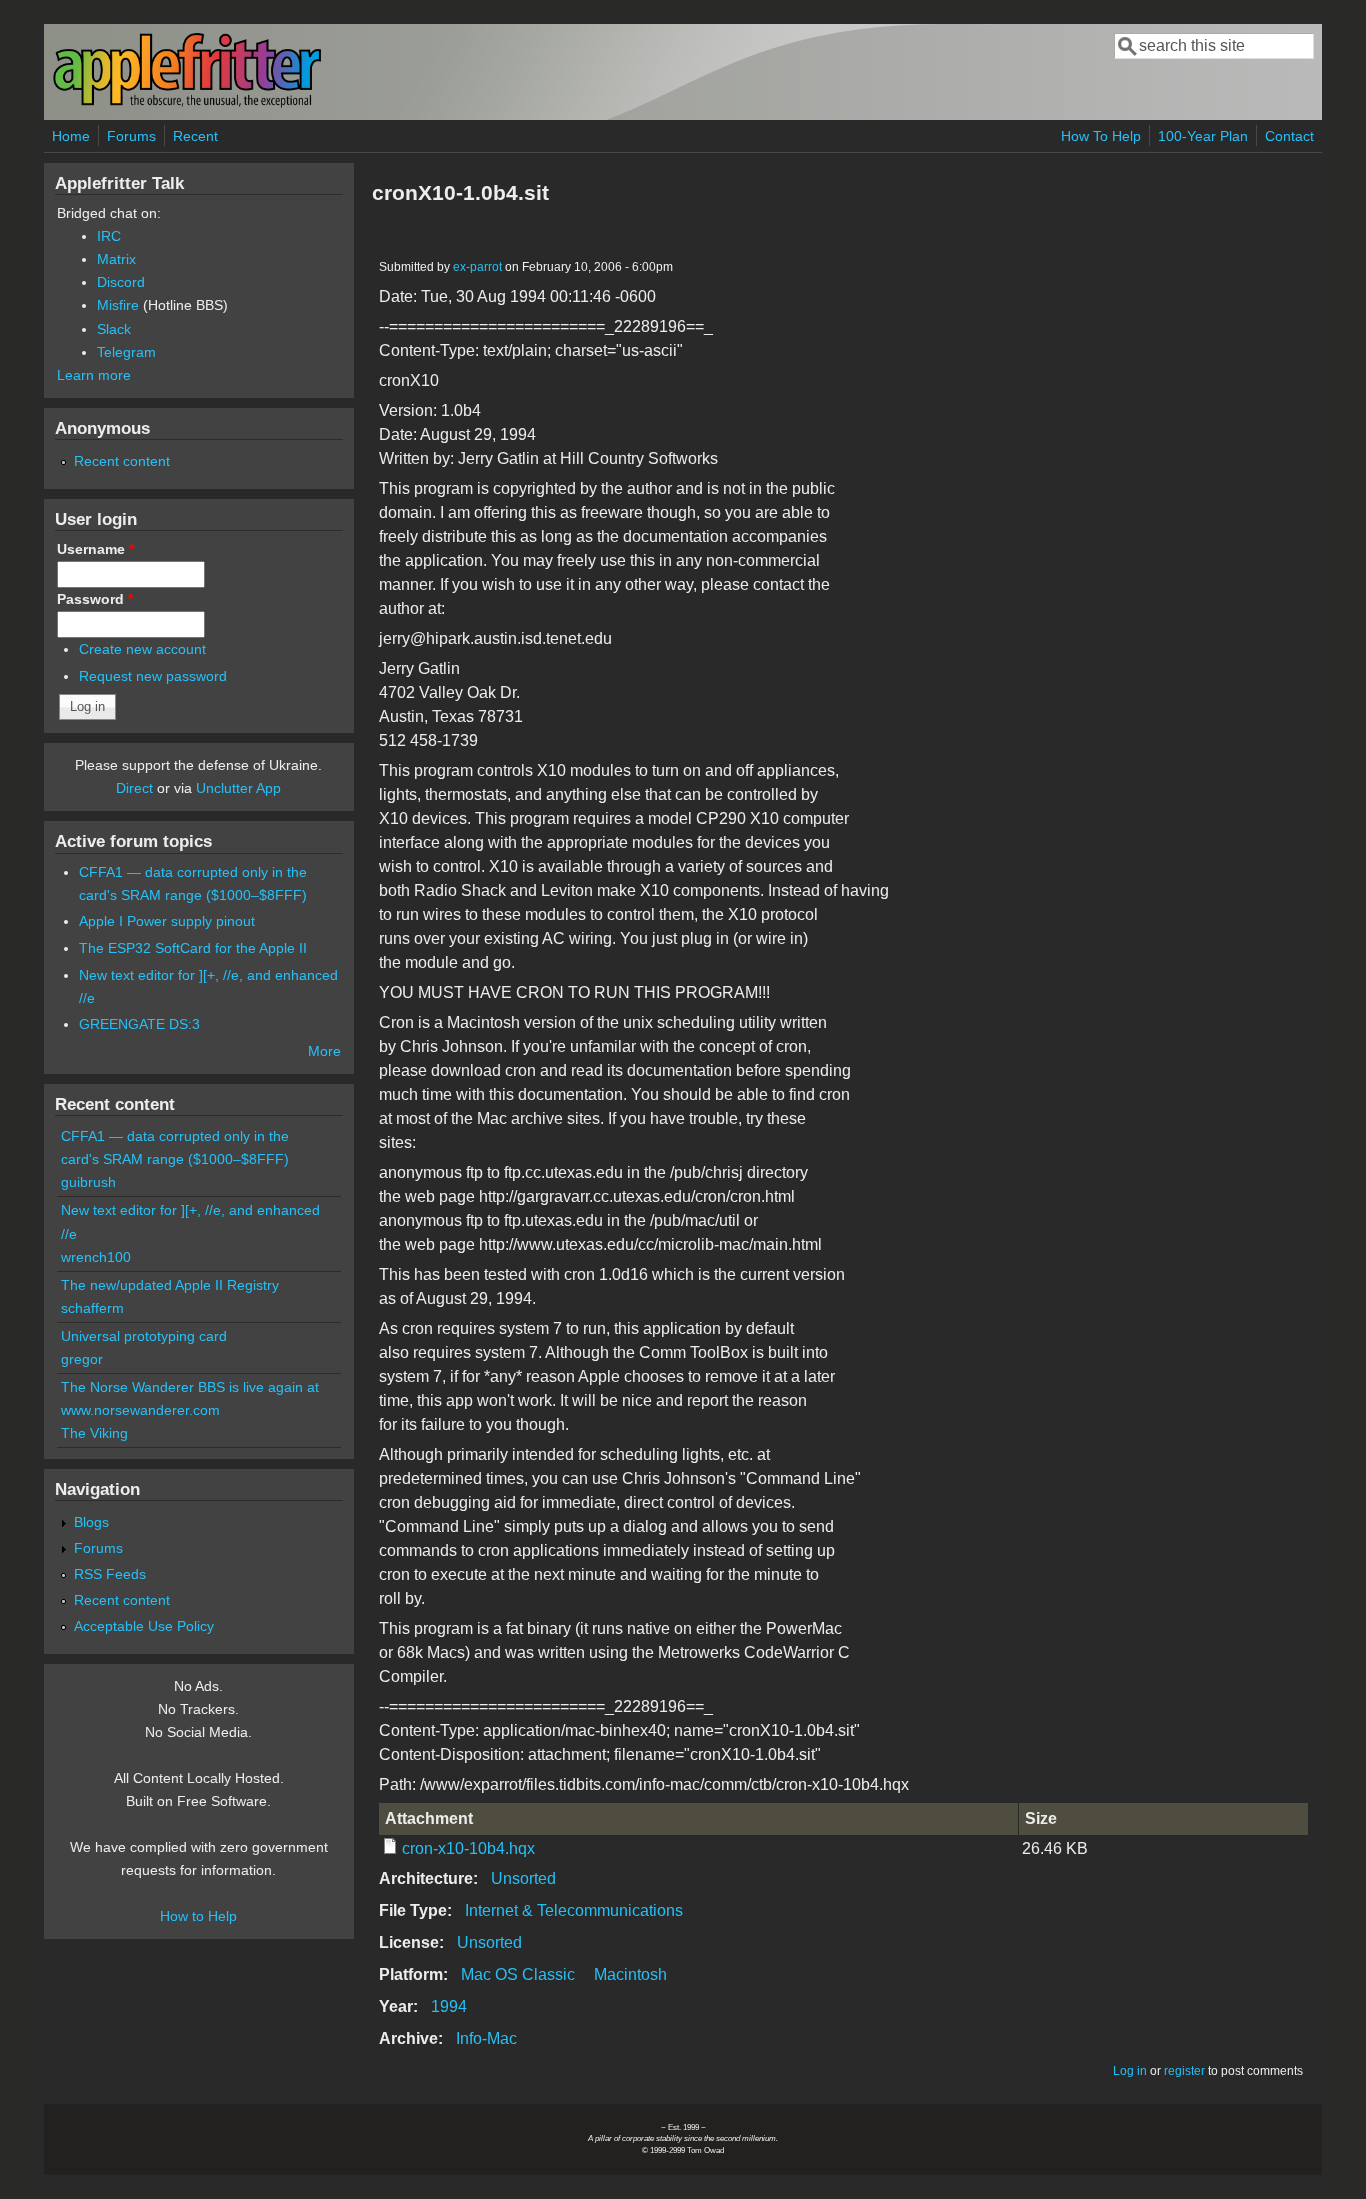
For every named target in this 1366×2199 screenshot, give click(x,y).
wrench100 (96, 1257)
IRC (109, 236)
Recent (195, 136)
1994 (449, 2006)
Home (71, 136)
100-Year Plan (1203, 136)
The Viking (94, 1433)
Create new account (142, 649)
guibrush (88, 1182)
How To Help (1101, 136)
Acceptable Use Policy (144, 1626)
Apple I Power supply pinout (167, 921)
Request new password (153, 676)
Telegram (126, 352)
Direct (134, 788)
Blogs (91, 1522)
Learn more (94, 375)
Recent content (122, 461)
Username (95, 549)
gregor (82, 1359)
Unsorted (523, 1878)
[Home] (187, 103)
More (324, 1051)
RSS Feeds (110, 1574)
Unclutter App (238, 788)
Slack (114, 329)
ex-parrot (477, 267)
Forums (131, 136)
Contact (1289, 136)
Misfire (118, 305)
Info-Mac (486, 2038)
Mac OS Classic (518, 1974)
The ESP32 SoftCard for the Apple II (193, 948)
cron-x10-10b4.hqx (468, 1848)
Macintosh (630, 1974)
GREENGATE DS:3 (139, 1024)
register (1184, 2071)
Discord (121, 282)
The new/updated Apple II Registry (170, 1285)
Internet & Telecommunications (574, 1910)
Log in (1130, 2071)
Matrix (116, 259)
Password (95, 599)
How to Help (198, 1916)
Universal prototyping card (144, 1336)
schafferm (92, 1308)
